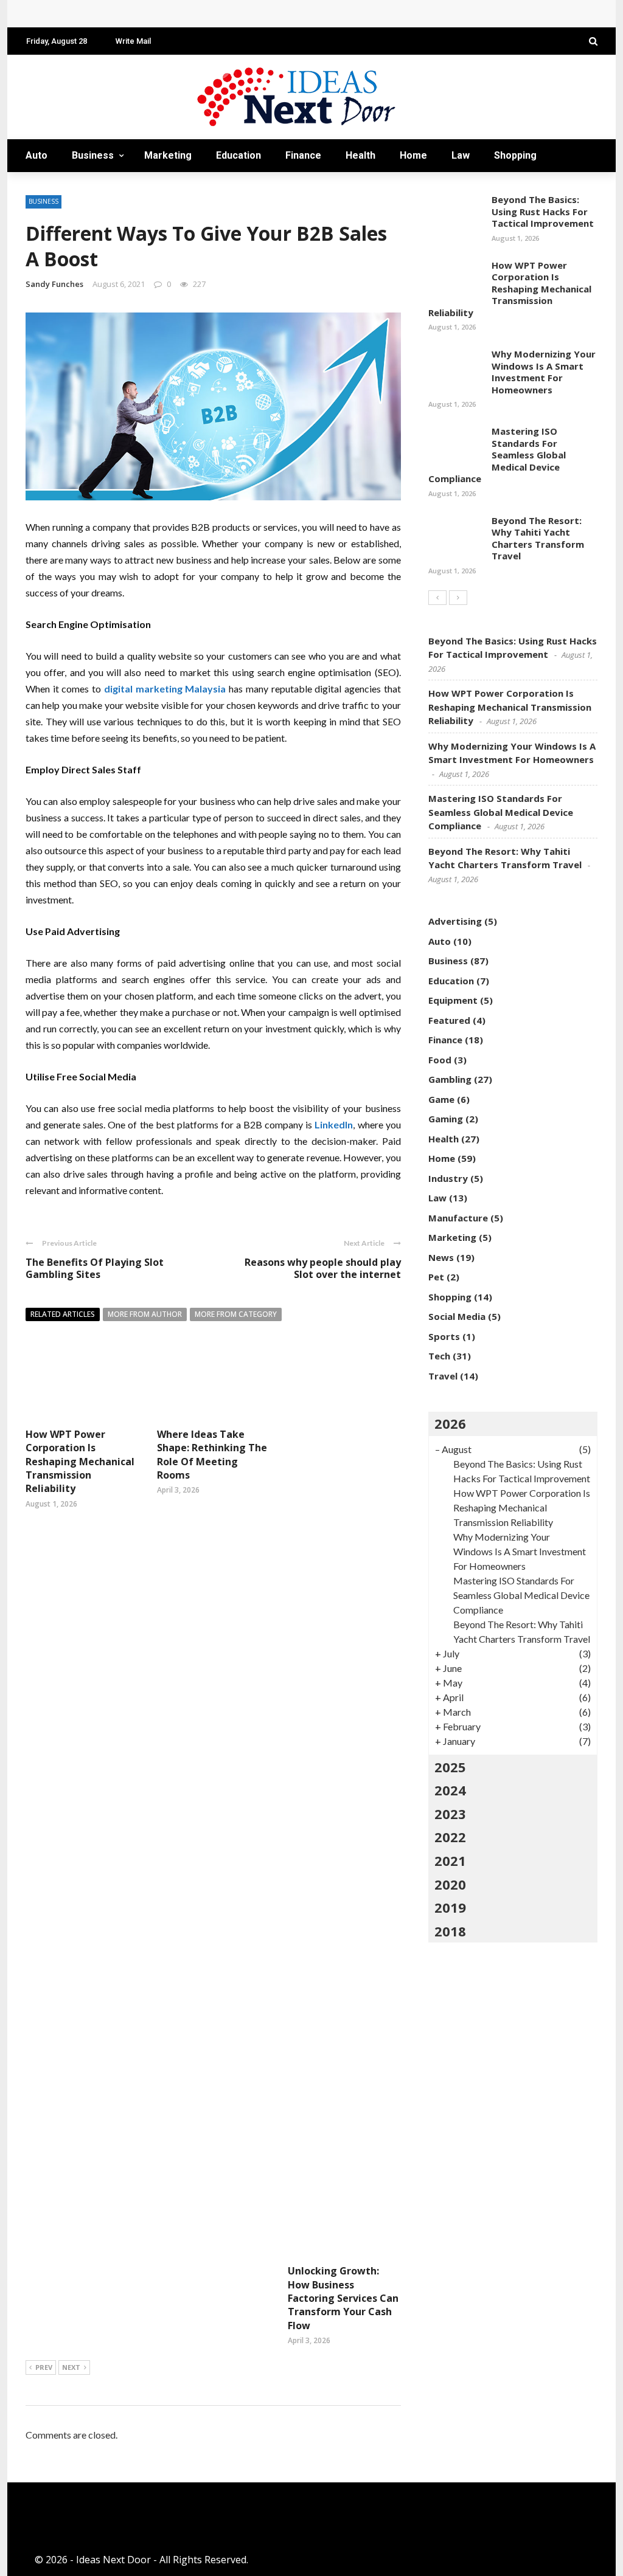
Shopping (515, 155)
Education (238, 155)
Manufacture (458, 1218)
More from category (236, 1314)
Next (71, 2367)
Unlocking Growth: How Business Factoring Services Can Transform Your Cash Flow (343, 2298)
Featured (449, 1020)
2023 (450, 1814)
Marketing (168, 155)
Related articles (63, 1314)
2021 (450, 1860)
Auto (37, 155)
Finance (303, 155)
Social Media (457, 1316)
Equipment (453, 1000)
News (441, 1257)
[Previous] (437, 598)
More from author (145, 1314)
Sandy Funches (54, 284)
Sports (444, 1336)
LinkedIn (334, 1124)
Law (461, 155)
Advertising (455, 921)
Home (413, 155)
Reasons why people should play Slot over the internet (323, 1269)
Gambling (450, 1079)
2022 (450, 1837)
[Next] (458, 598)
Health (360, 155)
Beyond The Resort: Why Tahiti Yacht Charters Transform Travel (538, 538)
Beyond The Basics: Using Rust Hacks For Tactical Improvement (543, 211)
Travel (106, 188)
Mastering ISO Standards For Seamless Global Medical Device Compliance (497, 455)
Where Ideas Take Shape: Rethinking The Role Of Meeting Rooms (212, 1455)
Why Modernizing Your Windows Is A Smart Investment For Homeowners (544, 372)
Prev (44, 2367)
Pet (436, 1277)
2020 (450, 1884)
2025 (450, 1767)
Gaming (446, 1119)
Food (440, 1060)
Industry (448, 1178)
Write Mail (133, 41)
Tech (49, 188)
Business (93, 155)
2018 (450, 1931)
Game (441, 1099)
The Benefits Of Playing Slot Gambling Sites (95, 1269)
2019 (450, 1907)
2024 (450, 1790)
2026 (450, 1423)
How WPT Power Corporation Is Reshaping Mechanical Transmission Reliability (222, 14)
